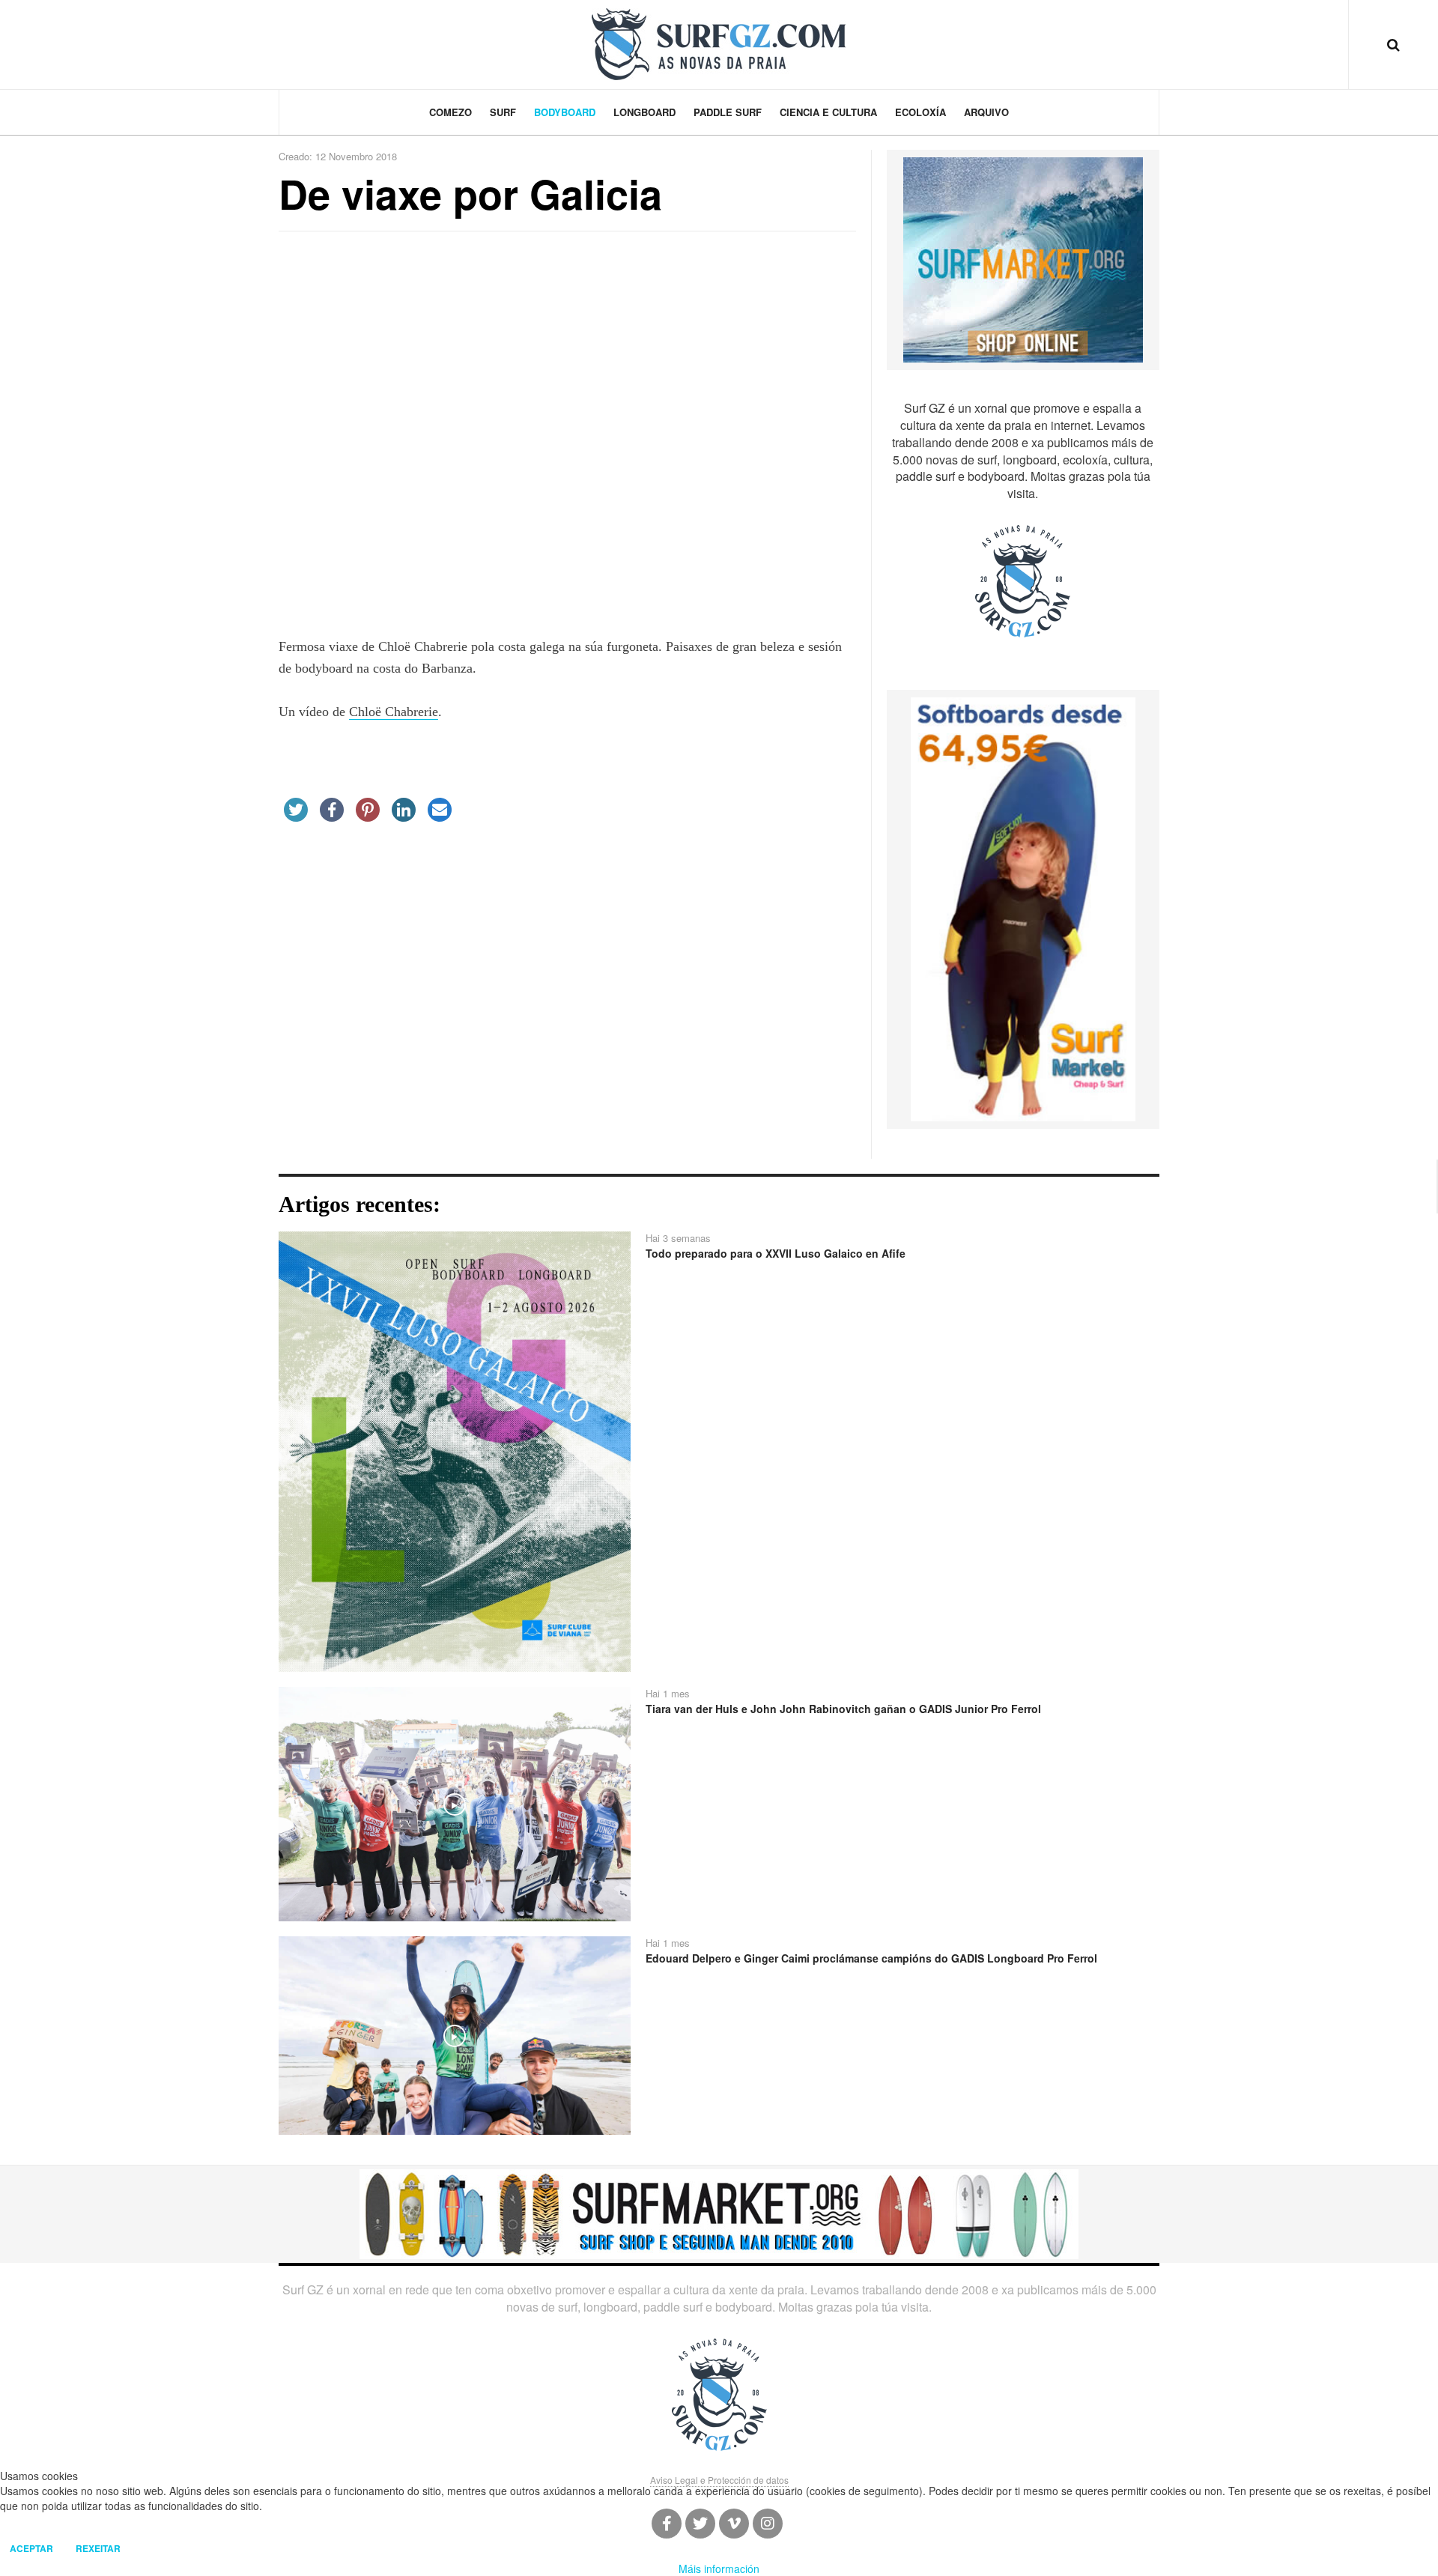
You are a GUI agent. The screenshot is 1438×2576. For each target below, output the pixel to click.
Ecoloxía (920, 112)
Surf (503, 112)
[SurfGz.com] (719, 44)
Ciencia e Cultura (828, 112)
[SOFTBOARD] (1023, 908)
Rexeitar (98, 2548)
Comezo (450, 112)
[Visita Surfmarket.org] (1023, 258)
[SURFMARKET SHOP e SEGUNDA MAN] (719, 2213)
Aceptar (31, 2548)
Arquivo (986, 112)
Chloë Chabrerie (394, 712)
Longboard (644, 112)
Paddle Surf (728, 112)
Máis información (719, 2569)
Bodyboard (565, 112)
